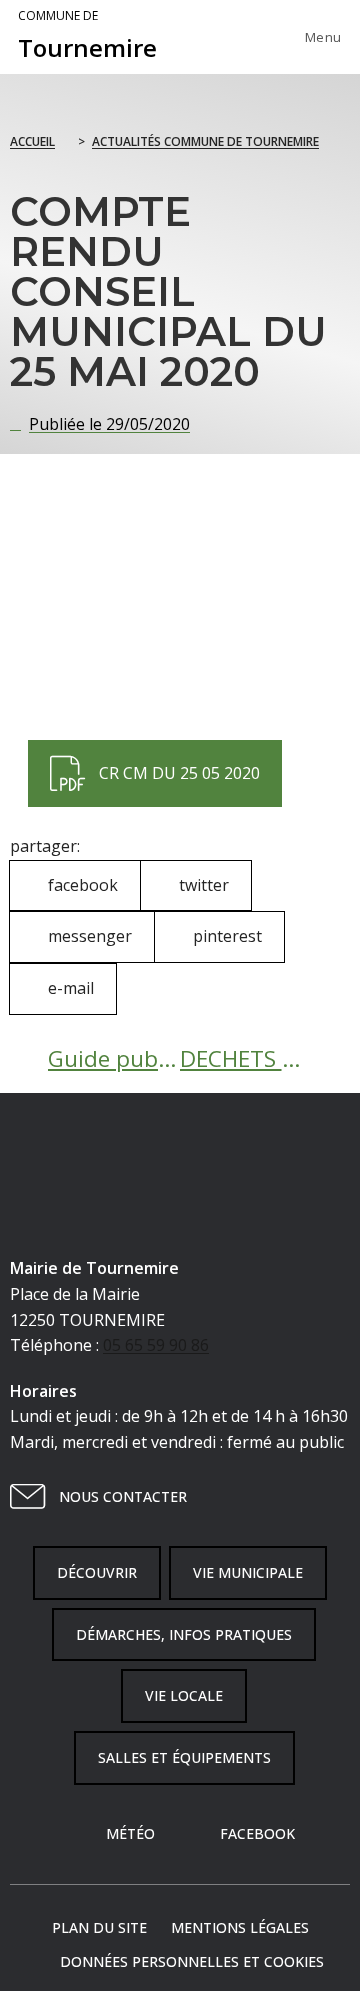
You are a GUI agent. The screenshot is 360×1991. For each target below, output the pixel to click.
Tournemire (87, 36)
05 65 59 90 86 (156, 1345)
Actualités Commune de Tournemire (205, 141)
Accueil (32, 141)
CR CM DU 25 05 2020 (154, 762)
